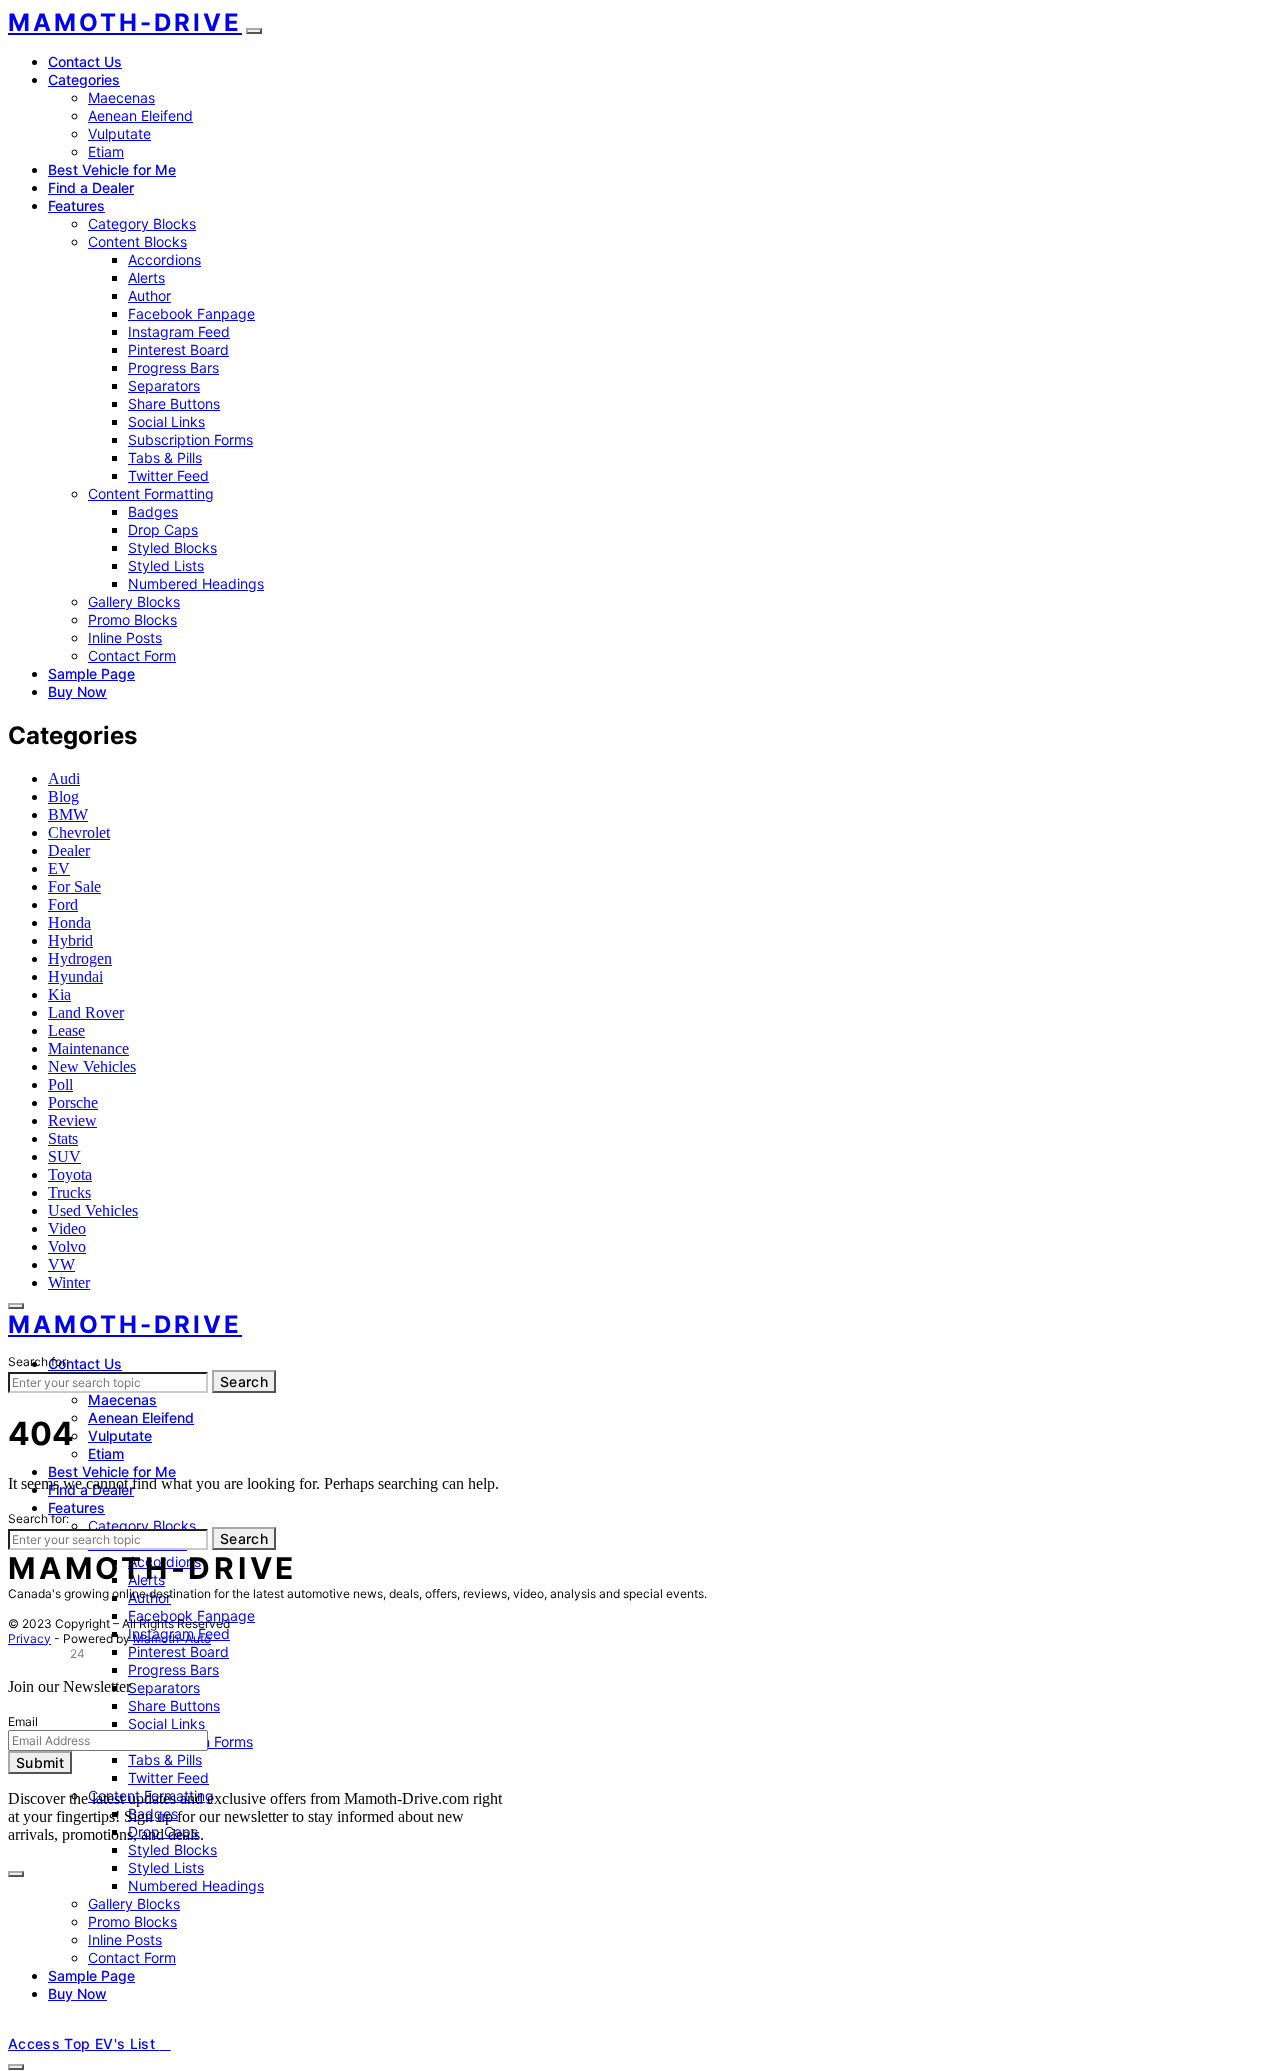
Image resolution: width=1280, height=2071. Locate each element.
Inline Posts (125, 637)
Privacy (29, 1638)
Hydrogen (80, 958)
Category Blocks (142, 223)
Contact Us (85, 61)
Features (76, 205)
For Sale (74, 886)
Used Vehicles (93, 1210)
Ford (63, 904)
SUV (64, 1156)
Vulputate (119, 133)
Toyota (70, 1174)
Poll (60, 1084)
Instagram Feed (179, 331)
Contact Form (132, 655)
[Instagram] (37, 2027)
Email (23, 1721)
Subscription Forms (190, 439)
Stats (63, 1138)
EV (59, 868)
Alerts (146, 277)
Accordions (164, 259)
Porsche (73, 1102)
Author (149, 295)
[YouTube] (60, 2027)
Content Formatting (151, 493)
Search (244, 1381)
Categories (84, 79)
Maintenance (88, 1048)
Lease (66, 1030)
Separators (164, 385)
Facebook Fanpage (191, 313)
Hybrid (70, 940)
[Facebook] (14, 2027)
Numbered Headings (196, 583)
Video (67, 1228)
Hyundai (75, 976)
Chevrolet (79, 832)
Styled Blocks (172, 547)
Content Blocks (137, 241)
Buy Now (77, 691)
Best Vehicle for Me (112, 169)
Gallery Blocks (134, 601)
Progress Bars (173, 367)
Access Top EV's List (83, 2043)
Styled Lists (166, 565)
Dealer (69, 850)
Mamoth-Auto (172, 1638)
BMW (68, 814)
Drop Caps (163, 529)
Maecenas (121, 97)
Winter (69, 1282)
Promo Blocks (132, 619)
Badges (153, 511)
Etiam (106, 151)
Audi (64, 778)
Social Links (166, 421)
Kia (59, 994)
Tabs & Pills (165, 457)
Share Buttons (174, 403)
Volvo (67, 1246)
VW (61, 1264)
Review (72, 1120)
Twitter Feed (168, 475)
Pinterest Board (178, 349)
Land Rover (86, 1012)
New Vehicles (92, 1066)
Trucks (69, 1192)
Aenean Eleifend (140, 115)
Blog (63, 796)
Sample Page (91, 673)
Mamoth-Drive (125, 22)
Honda (69, 922)
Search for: (38, 1361)
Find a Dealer (91, 187)
